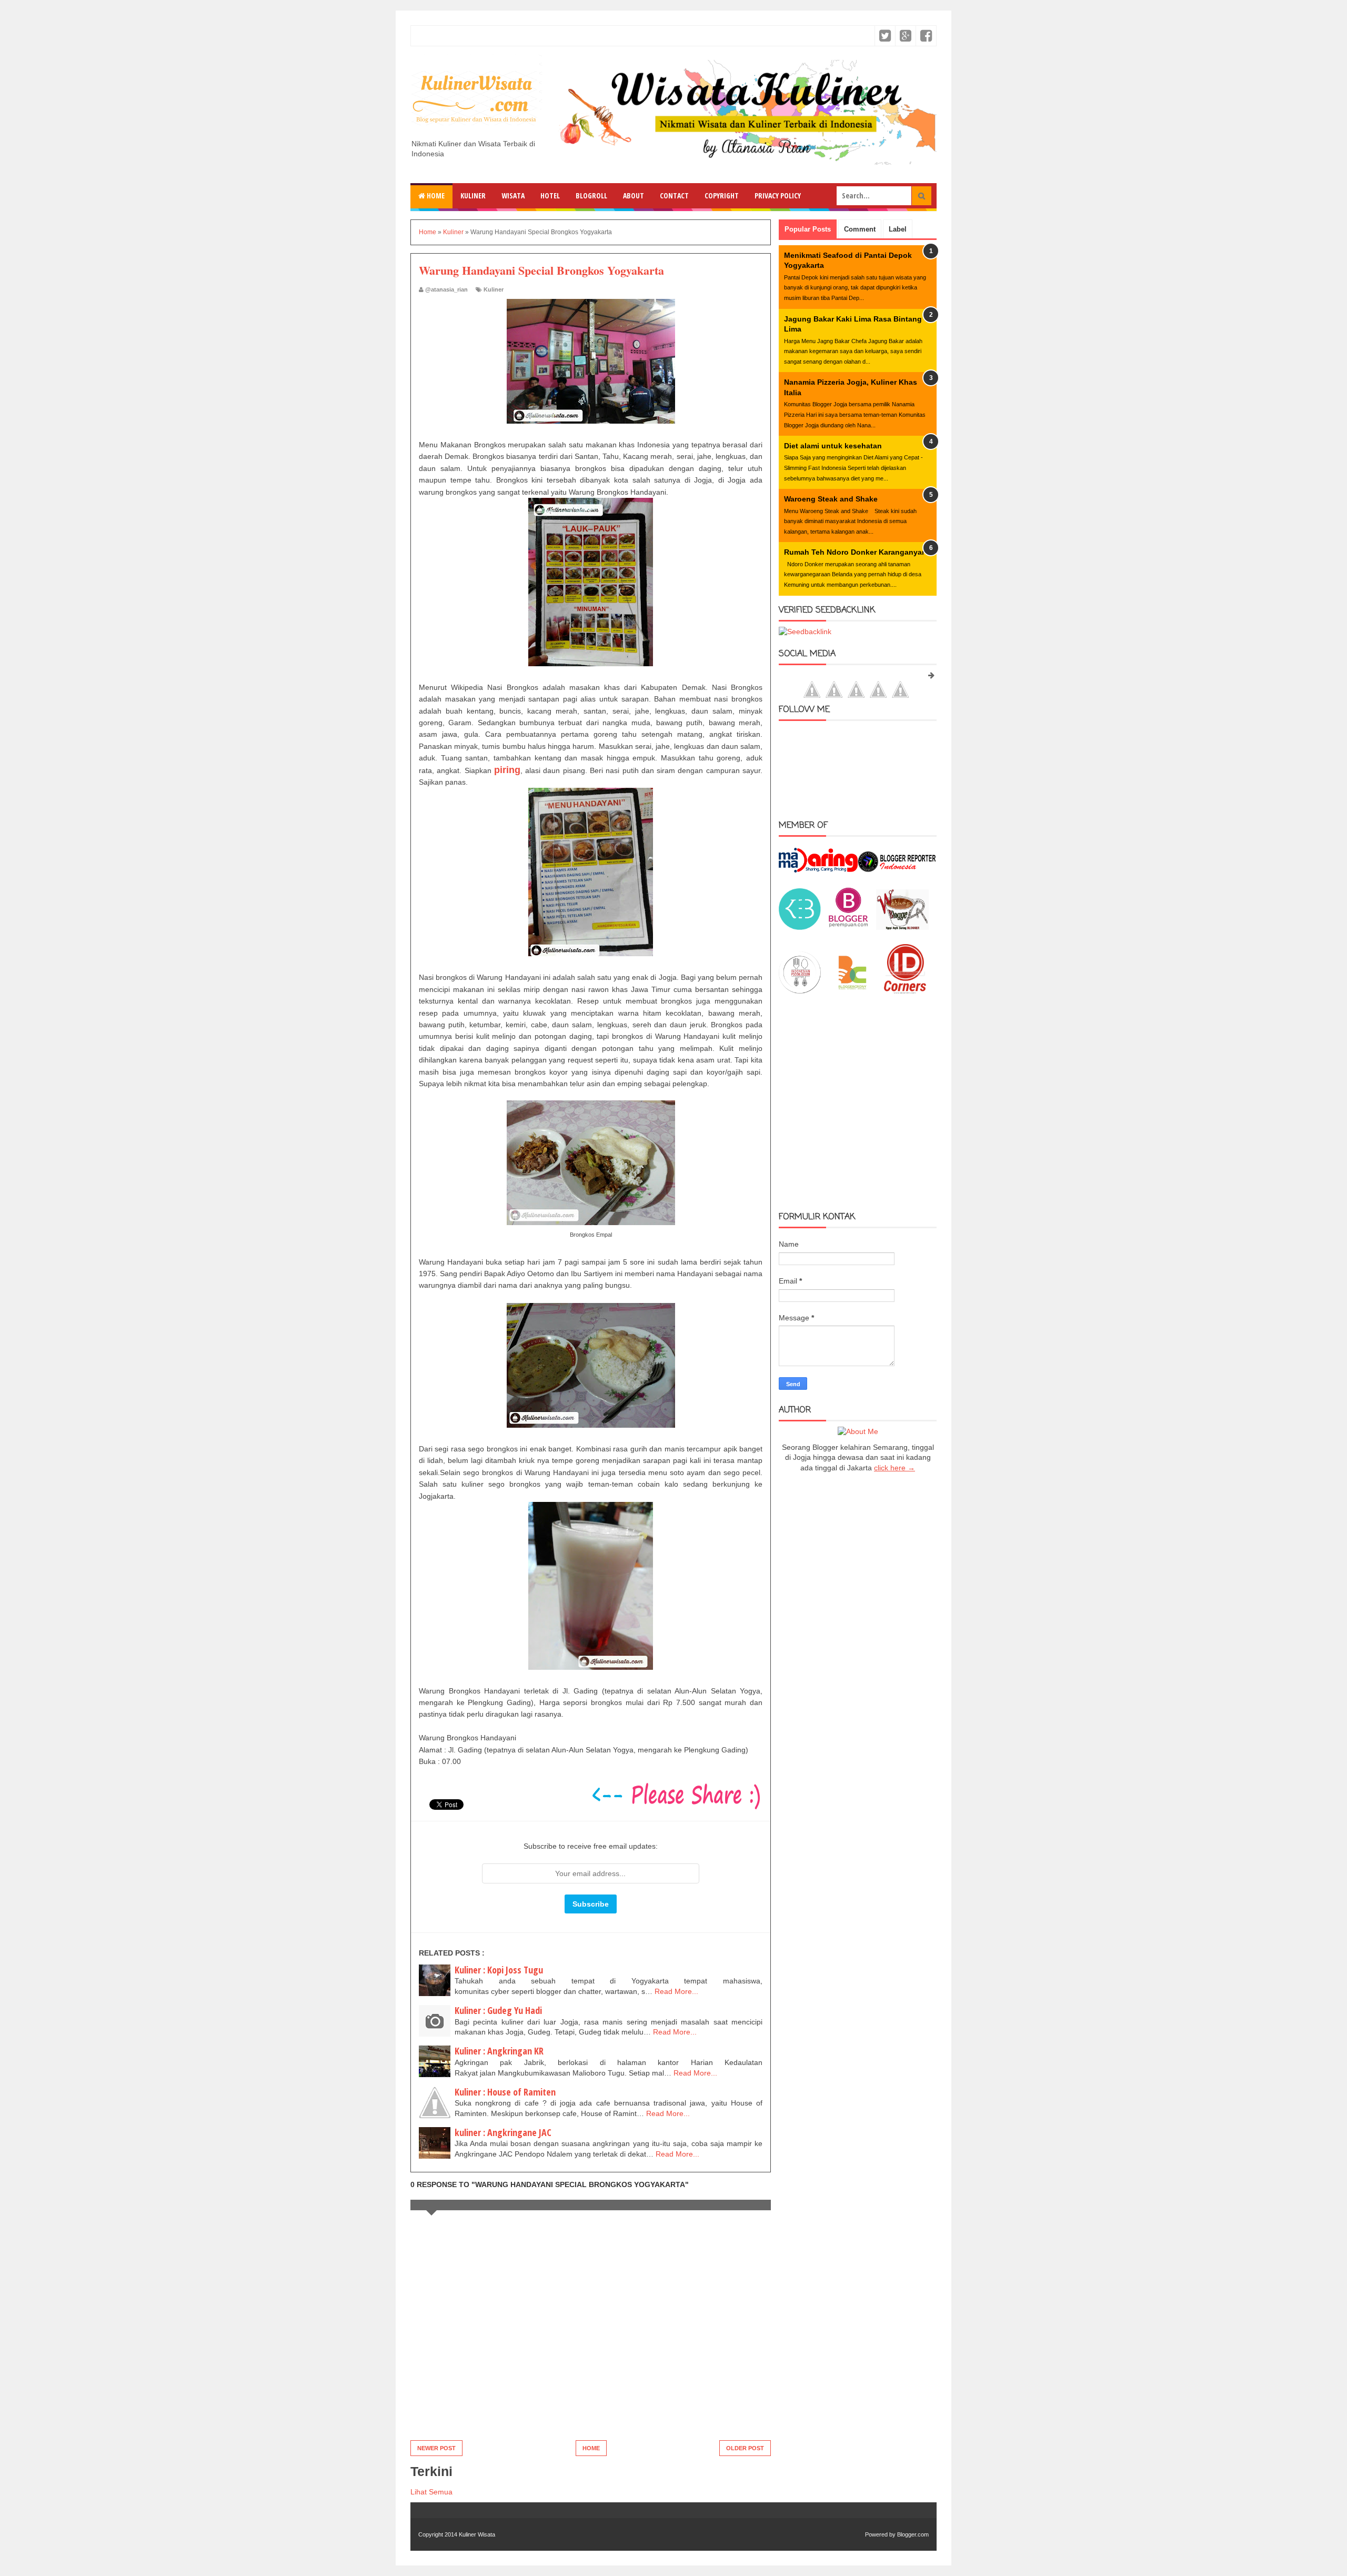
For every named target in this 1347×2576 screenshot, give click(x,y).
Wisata (513, 196)
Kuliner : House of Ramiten (505, 2092)
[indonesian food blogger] (800, 991)
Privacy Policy (778, 196)
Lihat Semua (431, 2492)
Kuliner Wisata (477, 2534)
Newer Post (436, 2448)
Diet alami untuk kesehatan (833, 446)
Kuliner (473, 196)
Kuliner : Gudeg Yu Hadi (498, 2010)
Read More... (676, 1991)
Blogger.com (913, 2534)
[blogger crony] (852, 991)
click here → (894, 1468)
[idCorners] (905, 991)
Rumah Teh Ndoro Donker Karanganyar (854, 552)
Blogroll (591, 196)
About (634, 196)
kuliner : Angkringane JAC (503, 2132)
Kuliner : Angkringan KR (499, 2051)
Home (435, 196)
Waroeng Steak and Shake (831, 499)
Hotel (550, 196)
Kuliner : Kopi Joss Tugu (499, 1970)
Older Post (745, 2448)
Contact (674, 196)
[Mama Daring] (818, 870)
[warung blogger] (902, 927)
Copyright (722, 196)
